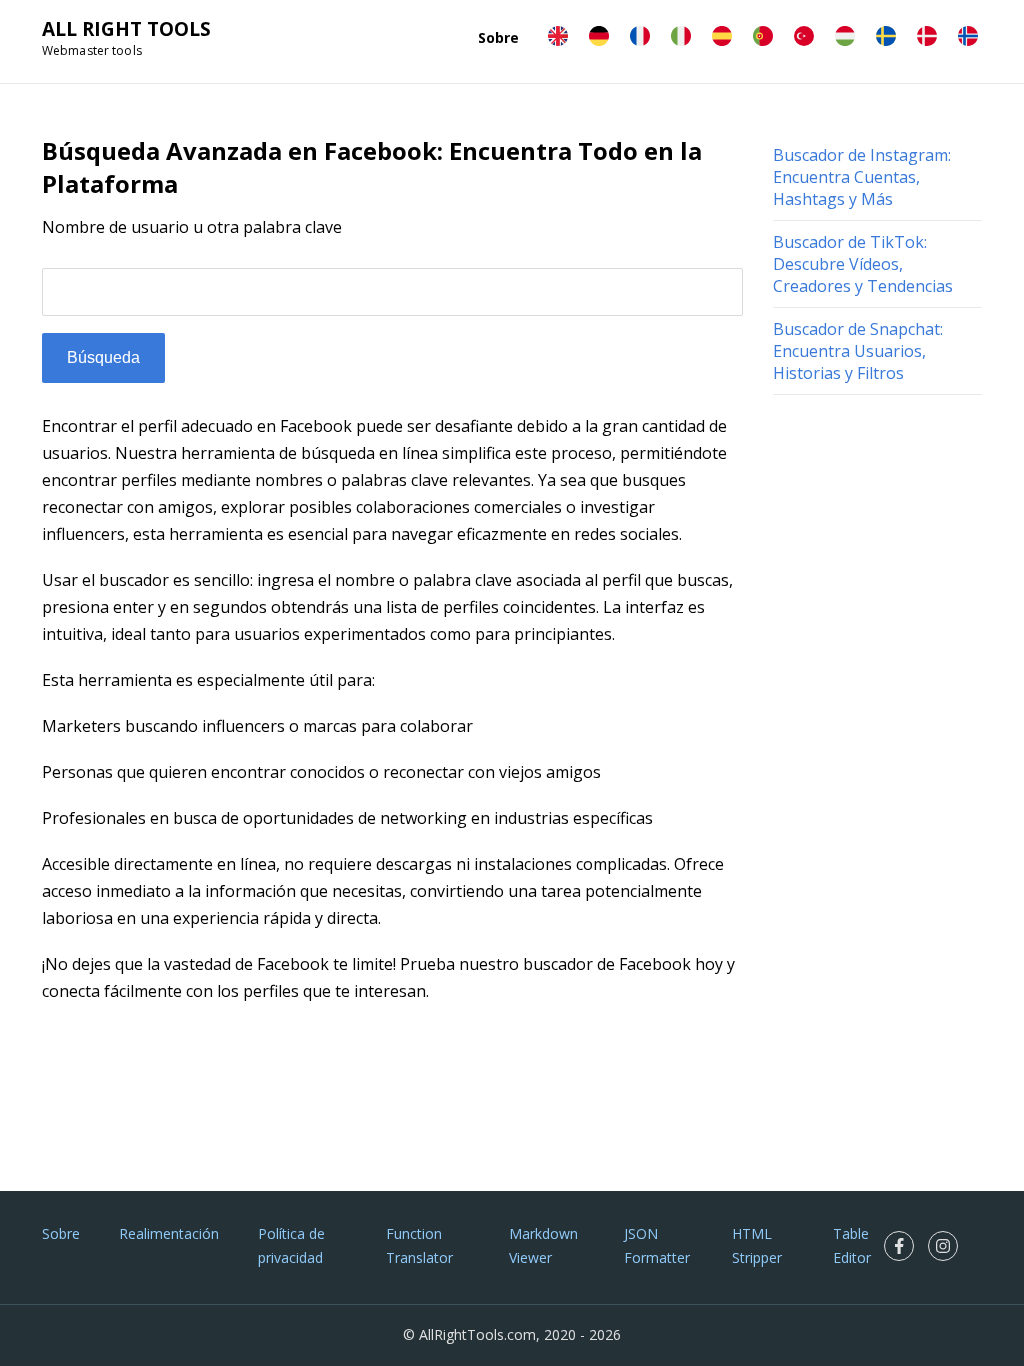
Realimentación (169, 1233)
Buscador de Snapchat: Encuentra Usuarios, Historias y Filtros (858, 351)
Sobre (498, 37)
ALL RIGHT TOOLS (126, 29)
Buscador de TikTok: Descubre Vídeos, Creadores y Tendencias (863, 264)
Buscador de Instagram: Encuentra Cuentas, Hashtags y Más (862, 177)
